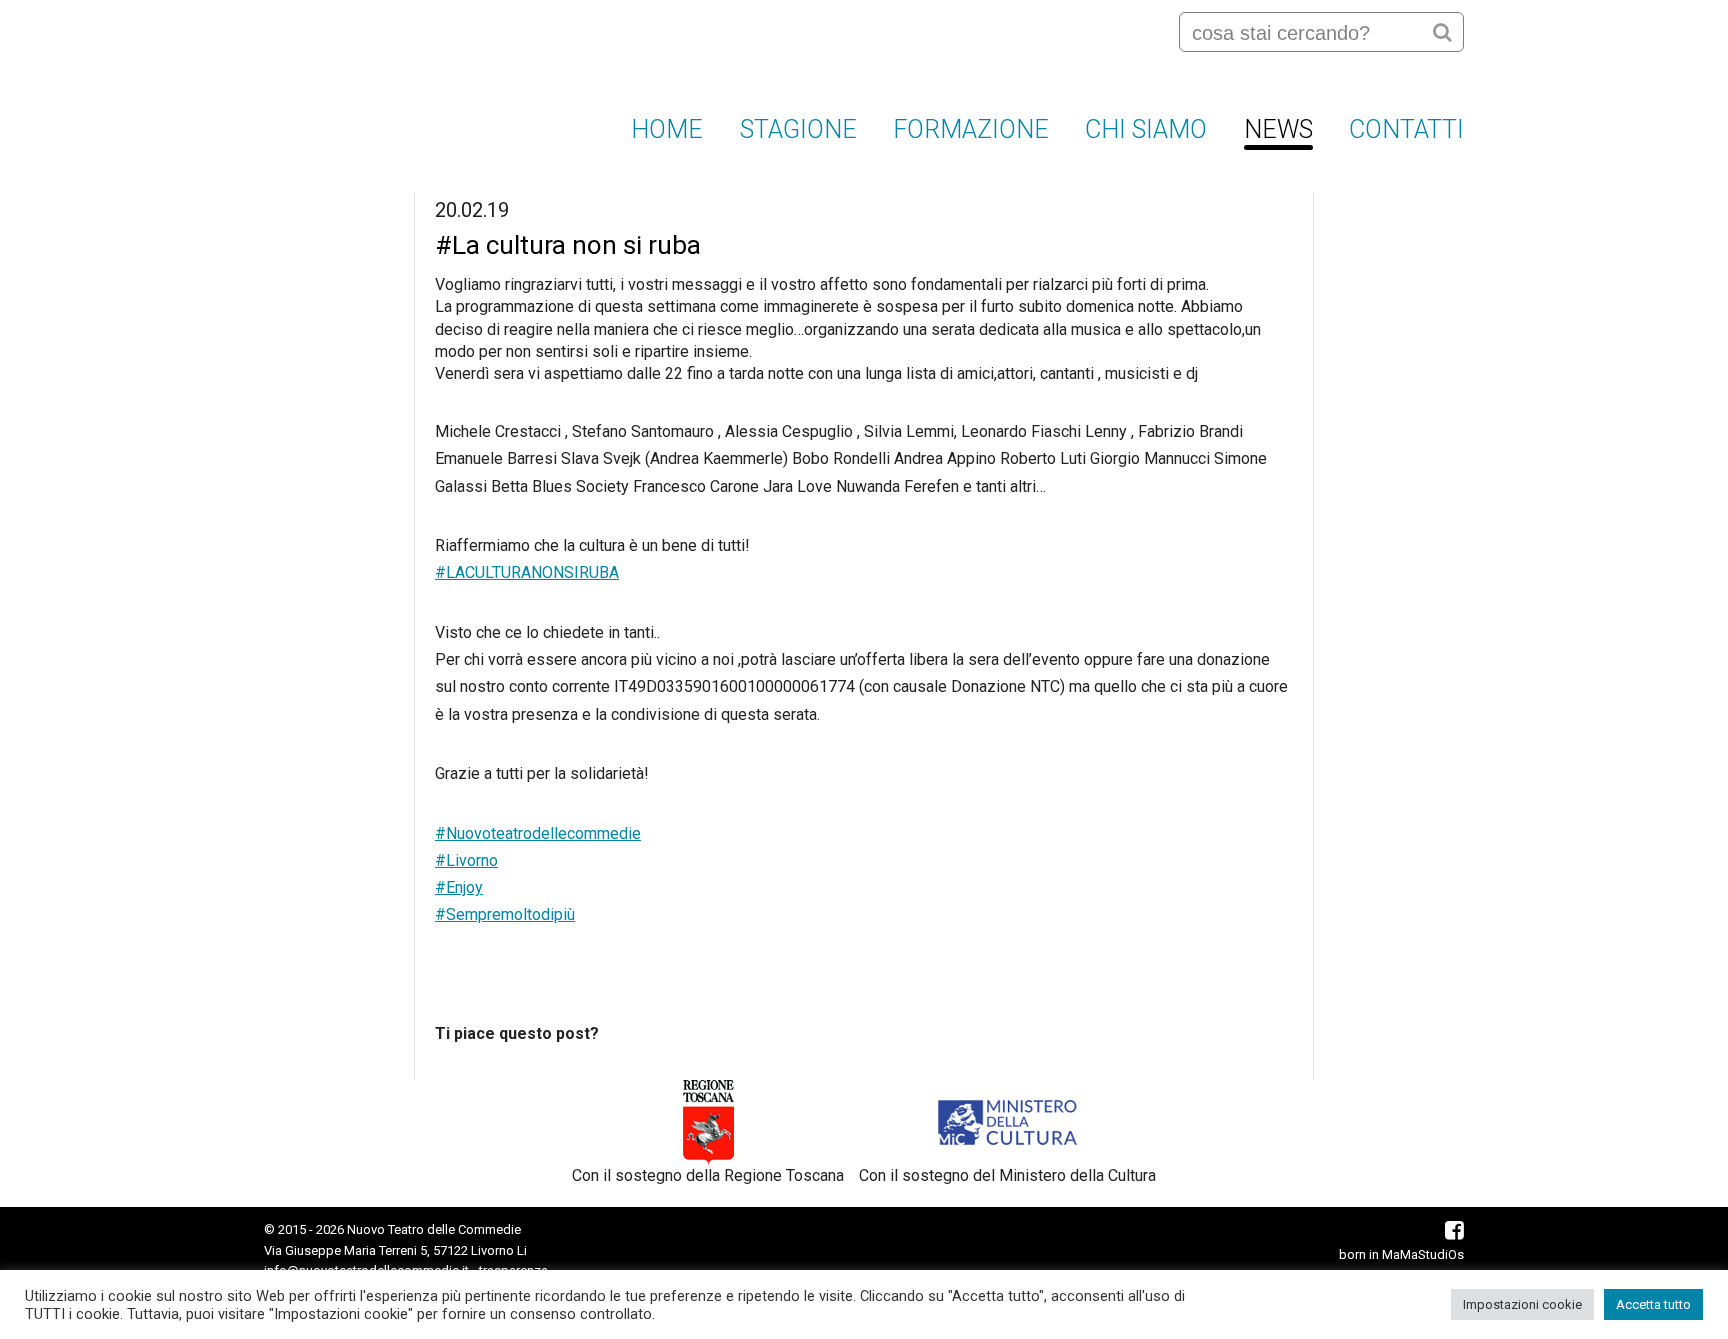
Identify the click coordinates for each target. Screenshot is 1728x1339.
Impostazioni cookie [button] (1522, 1304)
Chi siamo (1146, 129)
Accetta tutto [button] (1653, 1304)
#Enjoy (459, 887)
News (1278, 129)
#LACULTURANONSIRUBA (527, 572)
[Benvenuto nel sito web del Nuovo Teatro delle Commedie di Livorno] (340, 79)
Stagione (798, 129)
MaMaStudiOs (1423, 1254)
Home (667, 129)
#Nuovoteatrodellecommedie (538, 833)
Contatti (1406, 129)
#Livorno (466, 860)
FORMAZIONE (971, 129)
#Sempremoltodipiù (505, 914)
